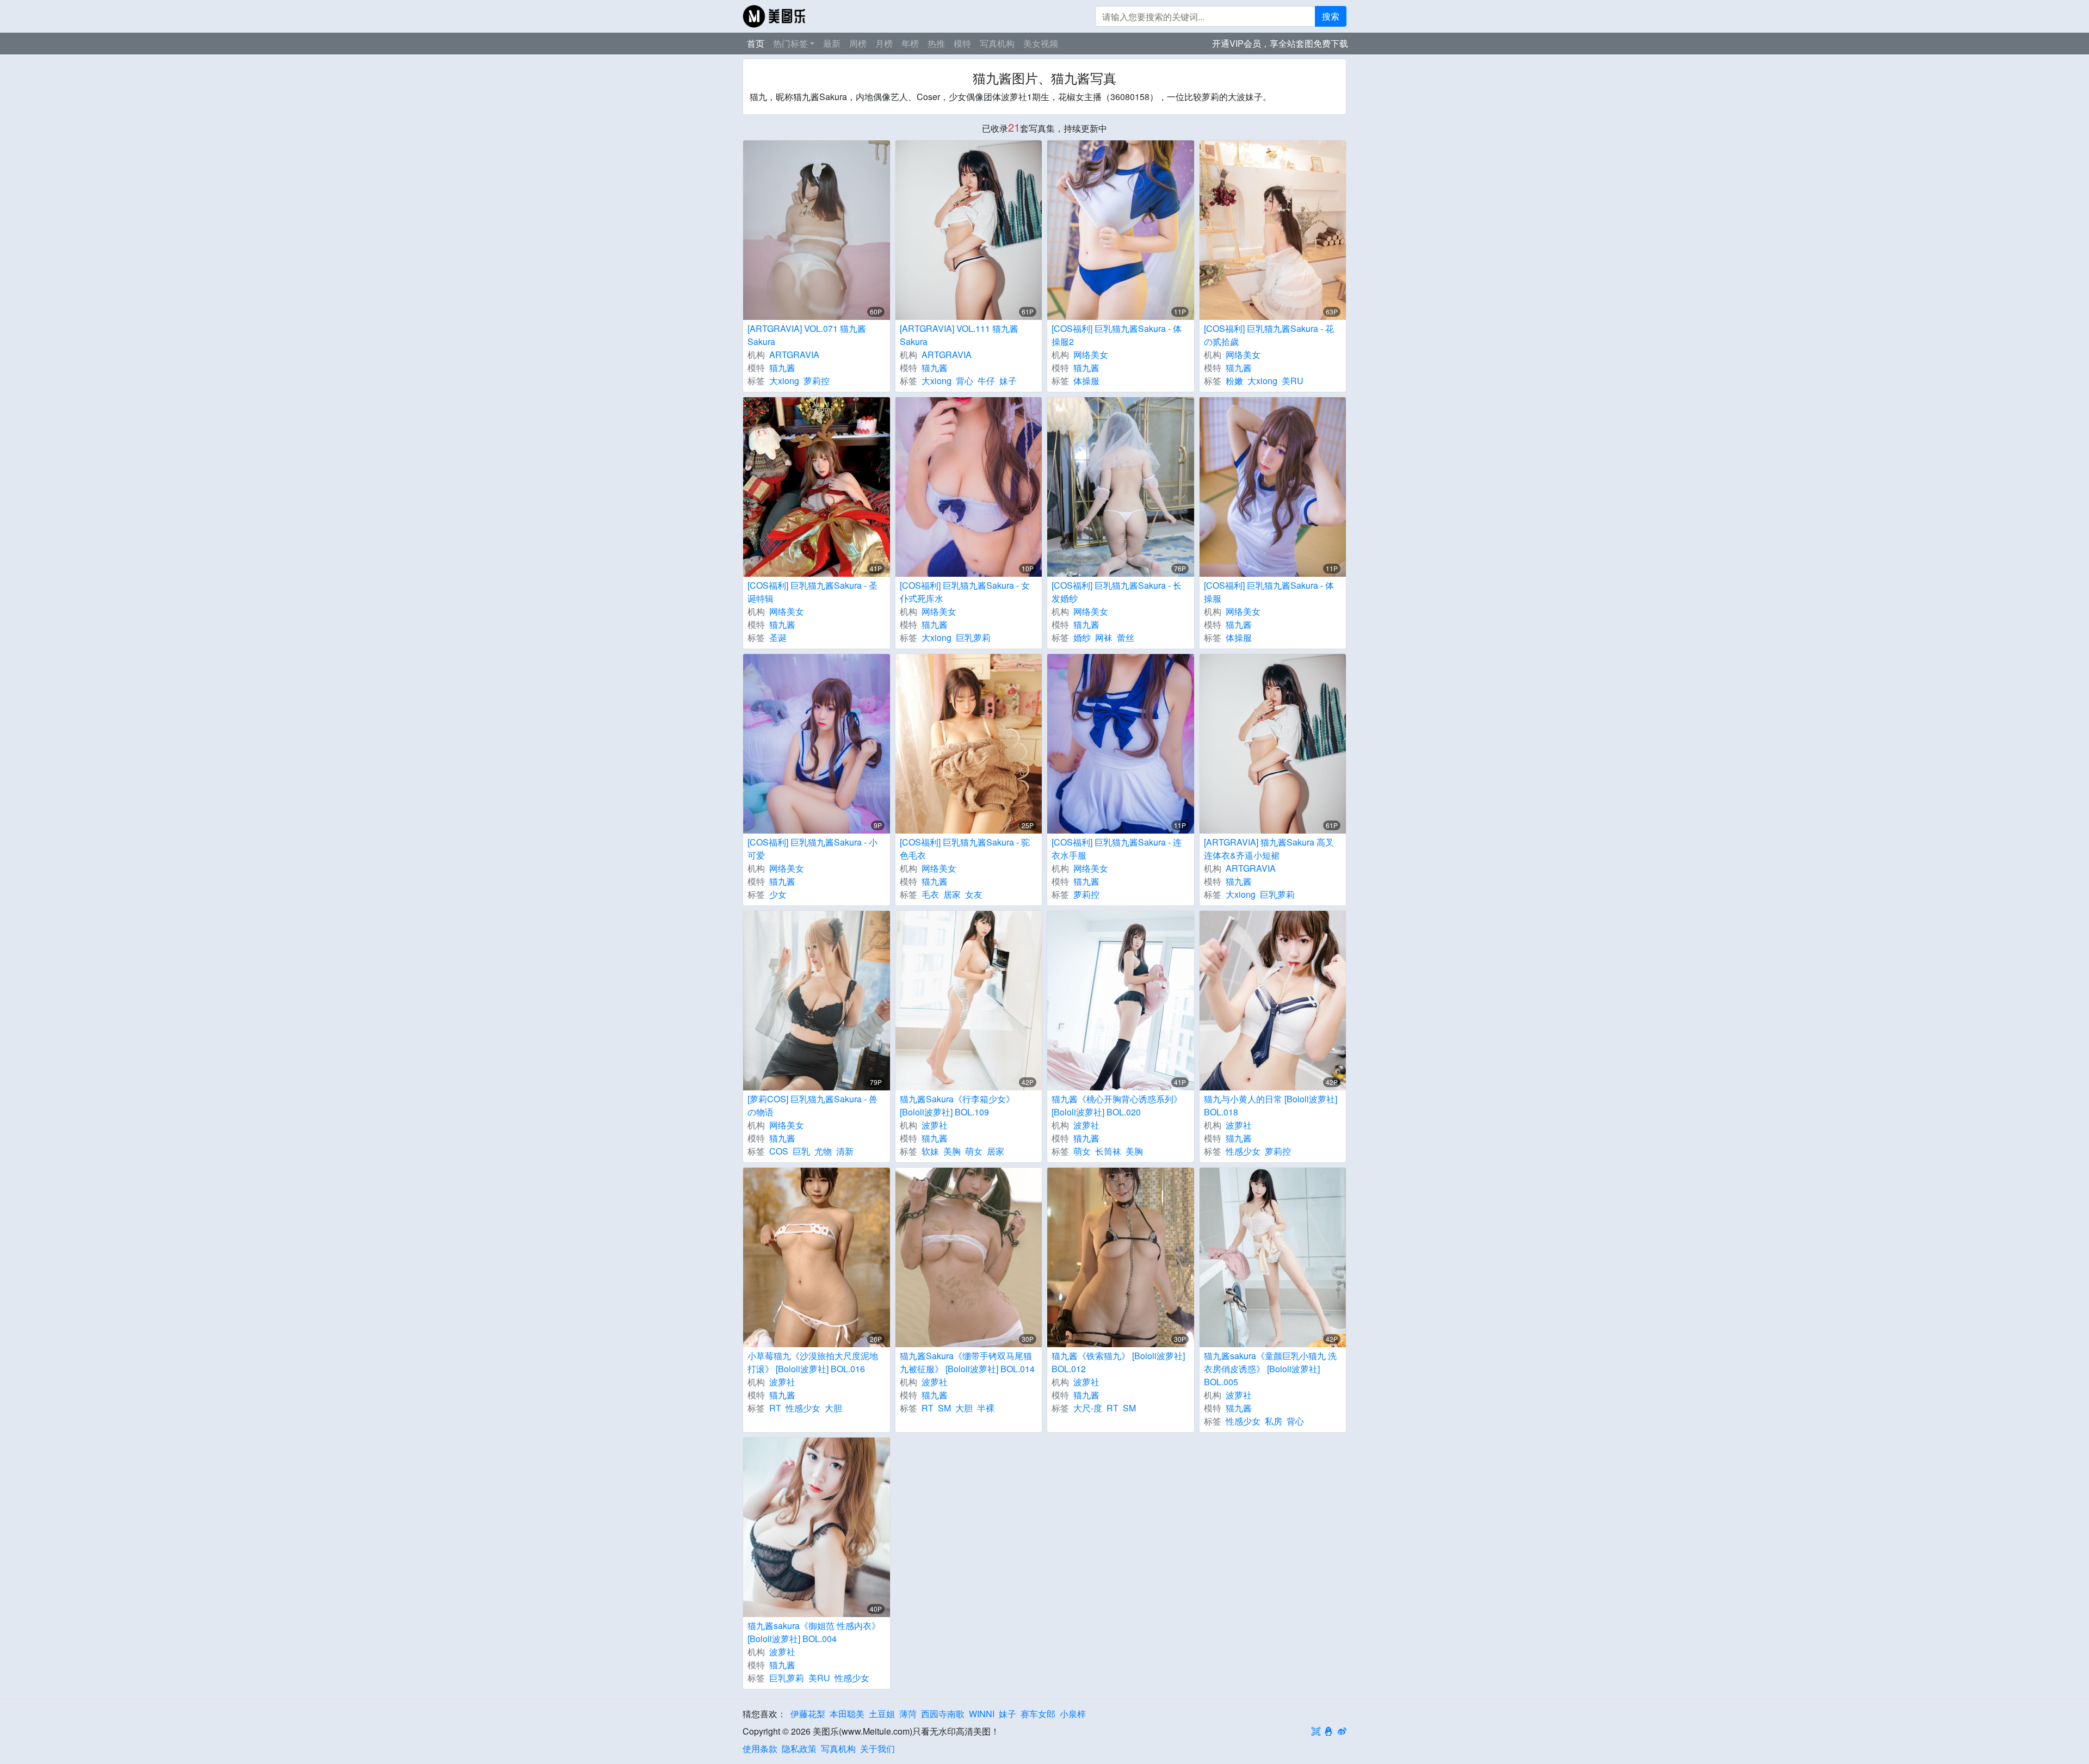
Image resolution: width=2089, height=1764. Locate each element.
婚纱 (1082, 637)
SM (944, 1408)
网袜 (1104, 637)
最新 (832, 43)
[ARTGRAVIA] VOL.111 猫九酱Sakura (959, 335)
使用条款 (760, 1748)
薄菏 (908, 1714)
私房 (1274, 1421)
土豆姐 (882, 1714)
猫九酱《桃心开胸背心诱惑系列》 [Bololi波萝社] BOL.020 (1117, 1105)
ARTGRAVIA (794, 354)
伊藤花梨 (808, 1714)
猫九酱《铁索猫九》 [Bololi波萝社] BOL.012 (1118, 1362)
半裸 (986, 1408)
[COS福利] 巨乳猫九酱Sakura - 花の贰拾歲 (1269, 335)
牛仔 (986, 381)
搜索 (1331, 16)
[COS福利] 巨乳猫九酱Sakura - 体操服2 (1117, 335)
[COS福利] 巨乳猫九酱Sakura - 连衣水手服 (1117, 849)
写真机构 (997, 43)
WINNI (982, 1714)
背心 (965, 381)
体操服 (1086, 381)
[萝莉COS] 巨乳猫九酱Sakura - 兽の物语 (812, 1105)
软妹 (930, 1151)
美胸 (952, 1151)
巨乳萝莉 (973, 637)
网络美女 (1091, 354)
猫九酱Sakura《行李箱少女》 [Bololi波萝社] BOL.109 (957, 1105)
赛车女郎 (1038, 1714)
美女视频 (1041, 43)
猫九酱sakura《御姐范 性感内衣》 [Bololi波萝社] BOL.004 (814, 1632)
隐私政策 (799, 1748)
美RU (1293, 381)
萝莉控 (817, 381)
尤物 (823, 1151)
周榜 (858, 43)
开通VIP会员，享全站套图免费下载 (1280, 43)
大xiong (784, 381)
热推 (936, 43)
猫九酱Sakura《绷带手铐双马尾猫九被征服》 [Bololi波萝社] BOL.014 (967, 1362)
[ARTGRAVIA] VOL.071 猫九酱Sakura (807, 335)
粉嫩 (1234, 381)
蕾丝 (1126, 637)
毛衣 (930, 894)
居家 (952, 894)
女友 (974, 894)
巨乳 (801, 1151)
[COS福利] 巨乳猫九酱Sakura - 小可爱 (812, 849)
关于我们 (877, 1748)
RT (775, 1408)
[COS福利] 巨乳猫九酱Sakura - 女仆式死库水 (965, 592)
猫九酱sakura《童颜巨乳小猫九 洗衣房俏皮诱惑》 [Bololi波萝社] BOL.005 (1270, 1369)
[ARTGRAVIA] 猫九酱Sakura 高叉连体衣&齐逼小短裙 (1269, 849)
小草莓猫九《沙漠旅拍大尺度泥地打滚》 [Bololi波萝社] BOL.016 (813, 1362)
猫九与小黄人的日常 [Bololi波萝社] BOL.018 (1271, 1105)
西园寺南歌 (943, 1714)
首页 (756, 43)
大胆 (833, 1408)
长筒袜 (1108, 1151)
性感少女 (1243, 1151)
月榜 (884, 43)
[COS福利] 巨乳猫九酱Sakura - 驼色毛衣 (965, 849)
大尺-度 (1088, 1408)
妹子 (1008, 381)
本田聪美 (847, 1714)
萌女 (974, 1151)
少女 (778, 894)
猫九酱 (782, 368)
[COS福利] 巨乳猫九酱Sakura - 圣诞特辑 (812, 592)
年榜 (910, 43)
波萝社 (935, 1125)
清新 (845, 1151)
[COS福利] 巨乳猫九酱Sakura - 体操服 (1269, 592)
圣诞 (778, 637)
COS (779, 1151)
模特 (962, 43)
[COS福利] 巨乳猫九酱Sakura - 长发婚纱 (1117, 592)
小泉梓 (1073, 1714)
